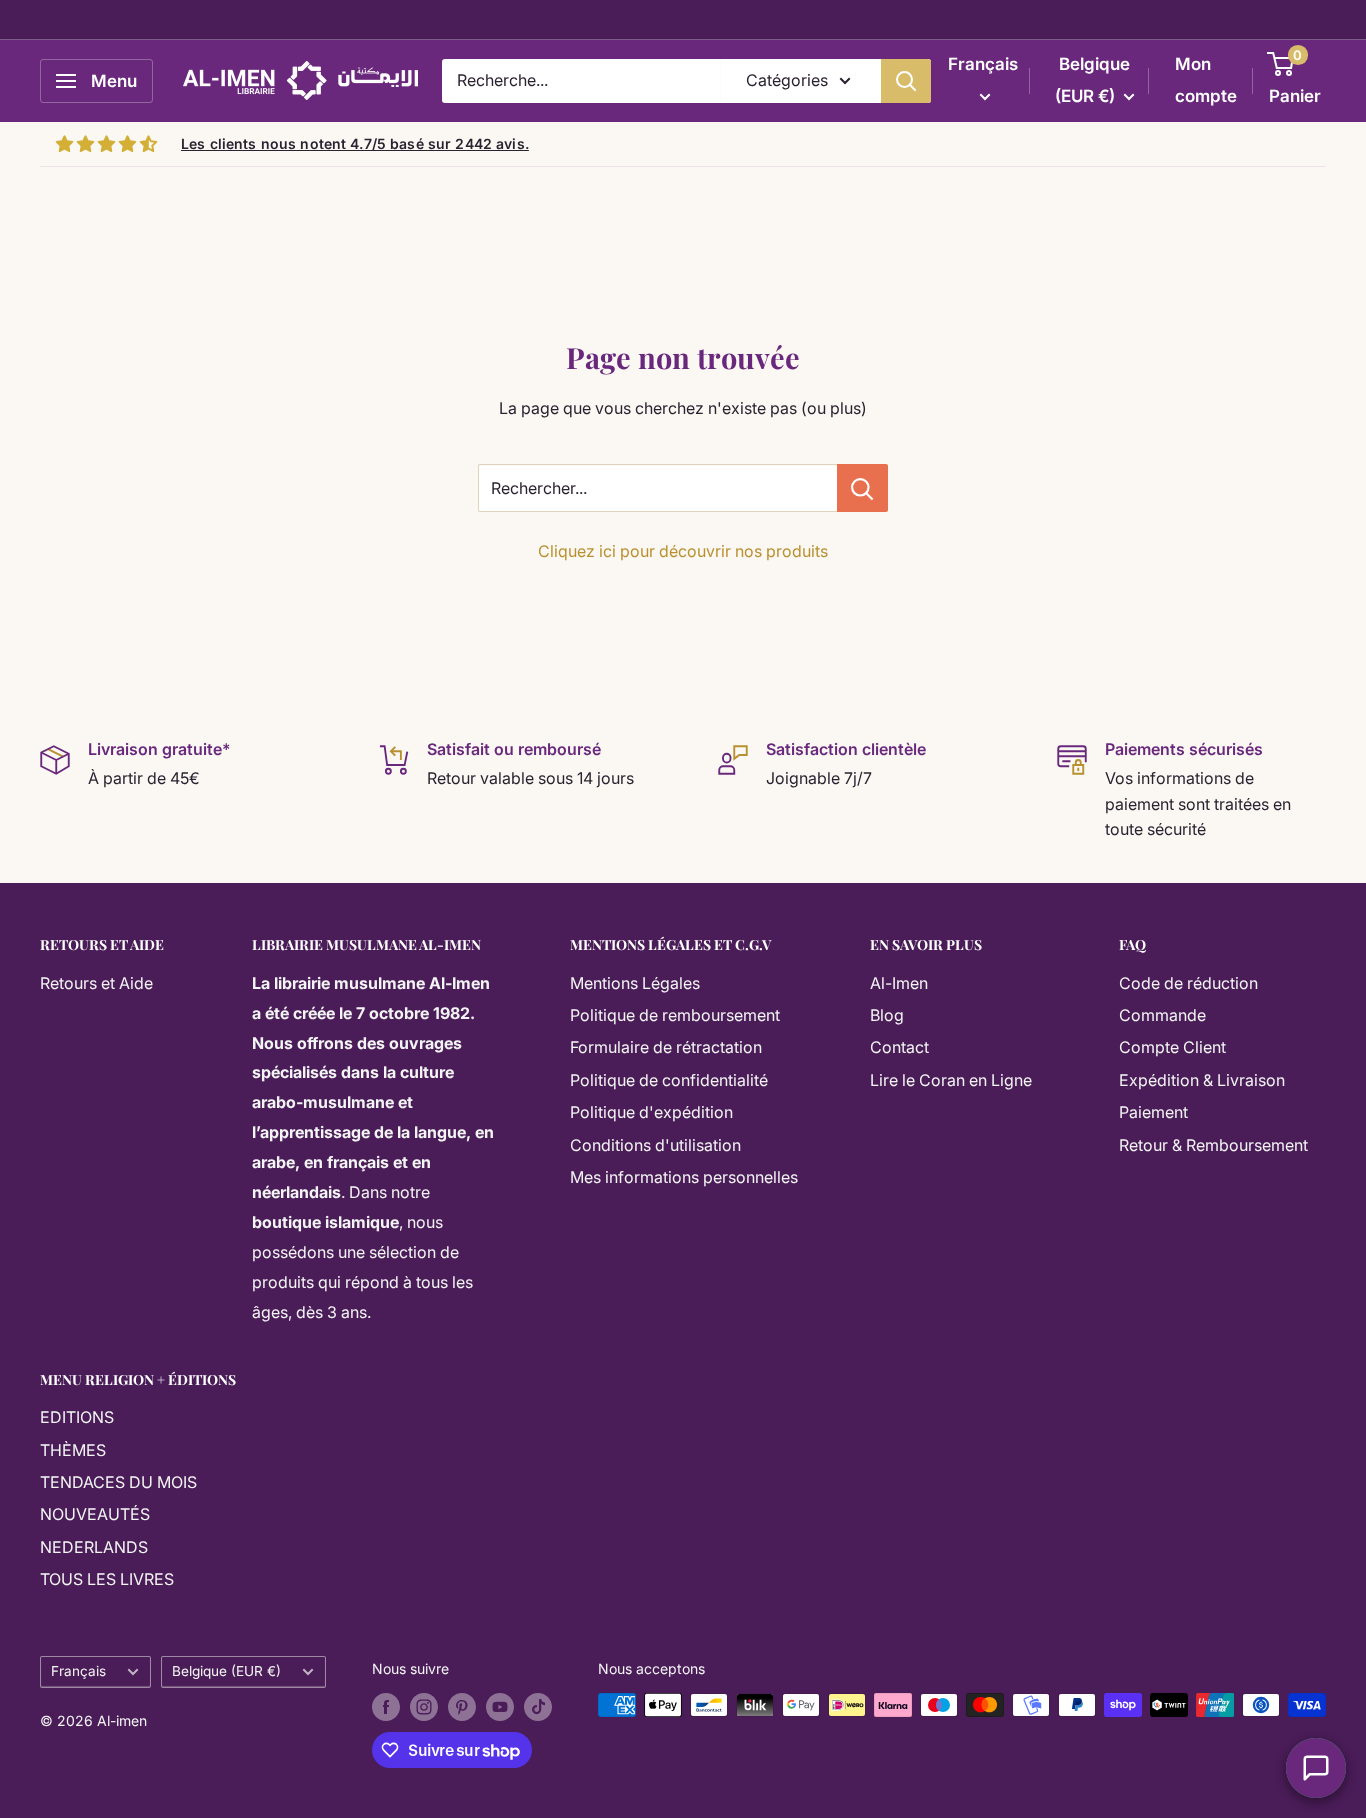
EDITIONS (77, 1417)
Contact (899, 1047)
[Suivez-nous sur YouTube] (500, 1707)
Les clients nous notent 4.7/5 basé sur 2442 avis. (355, 143)
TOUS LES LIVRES (107, 1579)
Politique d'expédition (651, 1112)
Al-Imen (899, 983)
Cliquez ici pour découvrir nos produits (683, 551)
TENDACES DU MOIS (118, 1482)
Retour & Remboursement (1213, 1145)
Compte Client (1172, 1047)
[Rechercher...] (862, 488)
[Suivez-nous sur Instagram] (424, 1707)
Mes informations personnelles (684, 1177)
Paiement (1153, 1112)
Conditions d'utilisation (655, 1145)
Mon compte (1206, 80)
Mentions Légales (635, 983)
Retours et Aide (96, 983)
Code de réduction (1188, 983)
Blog (887, 1015)
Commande (1162, 1015)
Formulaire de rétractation (666, 1047)
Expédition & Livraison (1202, 1080)
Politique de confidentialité (669, 1080)
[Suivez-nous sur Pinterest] (462, 1707)
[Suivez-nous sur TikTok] (538, 1707)
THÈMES (73, 1450)
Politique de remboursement (675, 1015)
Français (78, 1671)
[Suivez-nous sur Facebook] (386, 1707)
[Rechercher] (906, 81)
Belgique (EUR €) (226, 1671)
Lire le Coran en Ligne (951, 1080)
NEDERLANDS (94, 1547)
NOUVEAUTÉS (95, 1514)
